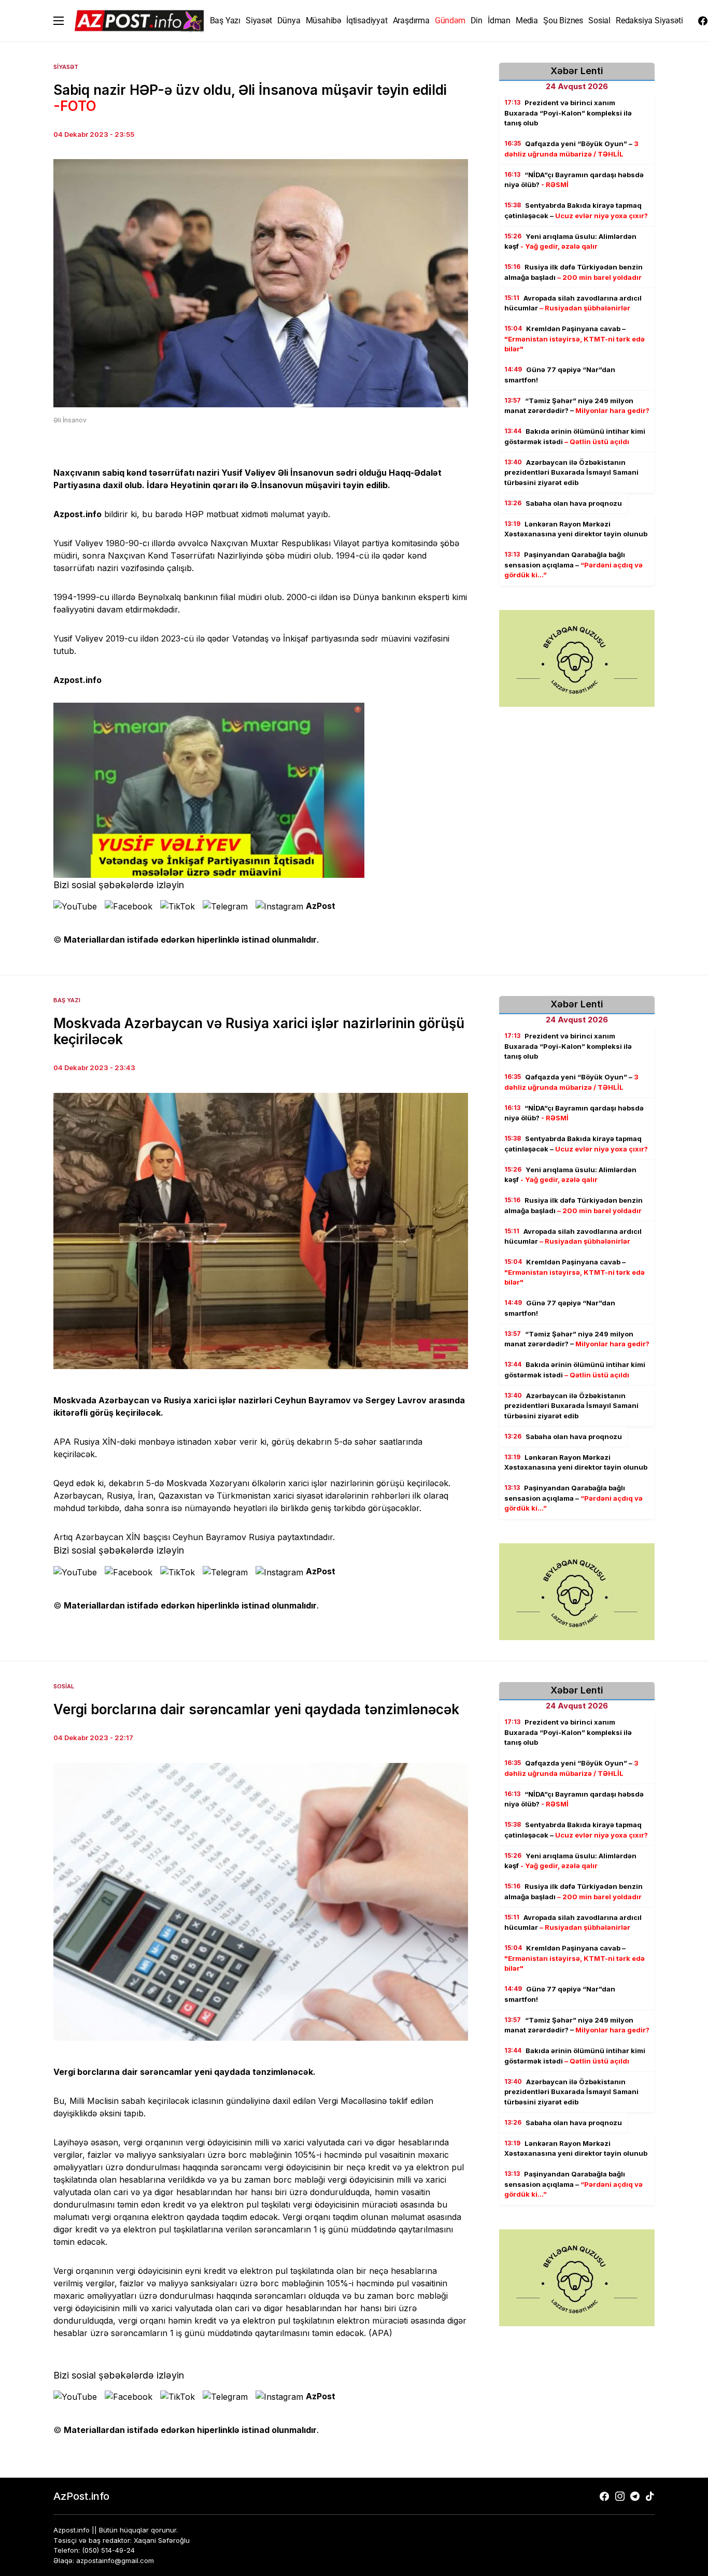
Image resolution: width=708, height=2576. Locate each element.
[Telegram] (635, 2496)
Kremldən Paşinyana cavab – (575, 339)
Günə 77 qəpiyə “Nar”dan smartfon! (560, 375)
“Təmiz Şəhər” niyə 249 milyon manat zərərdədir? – (577, 406)
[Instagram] (620, 2496)
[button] (59, 21)
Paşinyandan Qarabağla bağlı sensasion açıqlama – (574, 565)
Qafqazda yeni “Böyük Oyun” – (571, 149)
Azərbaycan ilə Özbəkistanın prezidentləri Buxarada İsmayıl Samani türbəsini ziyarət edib (571, 472)
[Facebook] (703, 21)
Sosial (64, 1686)
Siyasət (66, 67)
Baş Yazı (67, 1000)
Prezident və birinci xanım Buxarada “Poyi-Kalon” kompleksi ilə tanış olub (568, 113)
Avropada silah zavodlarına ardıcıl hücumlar (573, 303)
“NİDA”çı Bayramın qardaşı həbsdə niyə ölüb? (574, 180)
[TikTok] (650, 2496)
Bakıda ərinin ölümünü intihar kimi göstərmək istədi (575, 436)
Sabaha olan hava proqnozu (563, 503)
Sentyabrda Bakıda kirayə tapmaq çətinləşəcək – (576, 210)
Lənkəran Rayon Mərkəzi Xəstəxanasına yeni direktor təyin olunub (576, 529)
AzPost (321, 906)
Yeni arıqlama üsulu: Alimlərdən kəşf (570, 241)
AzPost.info (81, 2496)
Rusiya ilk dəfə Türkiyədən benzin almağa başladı (574, 272)
